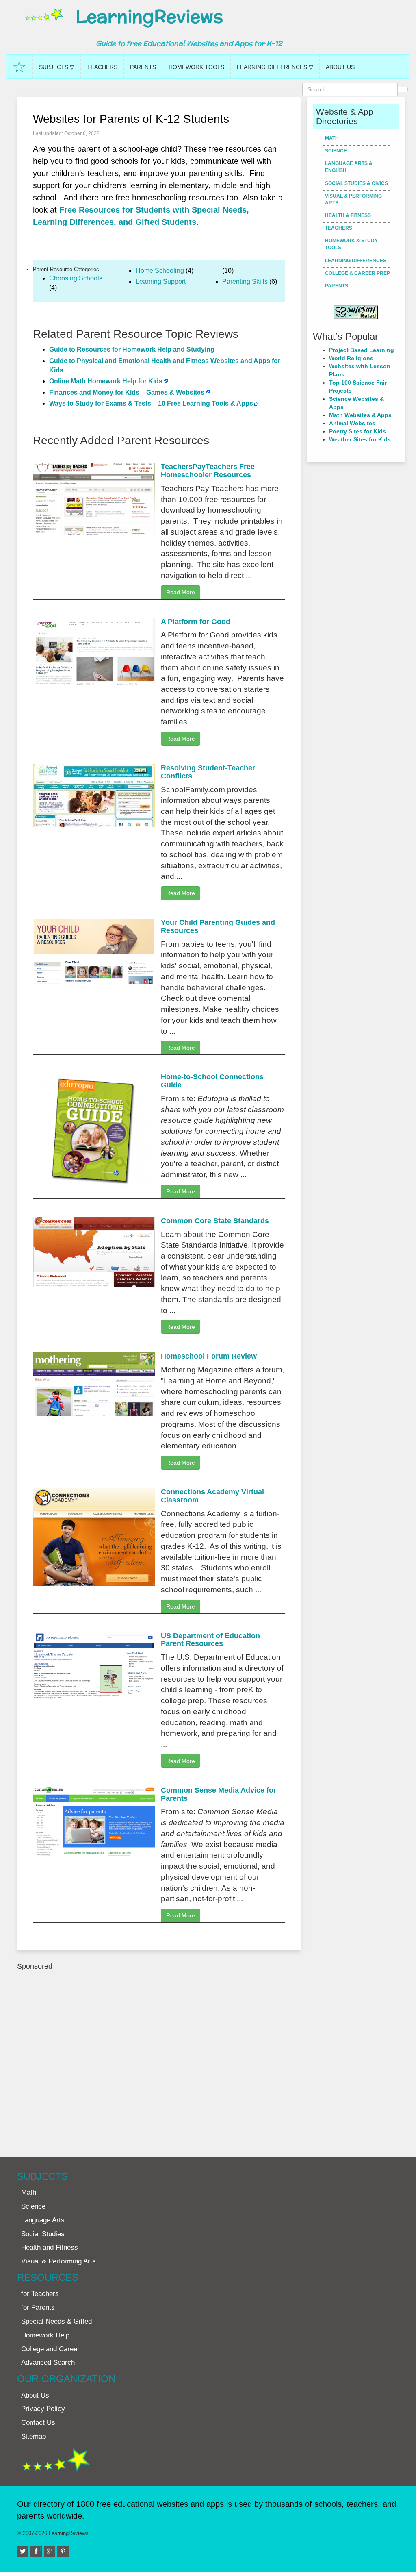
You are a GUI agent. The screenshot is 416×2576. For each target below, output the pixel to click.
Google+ (54, 2549)
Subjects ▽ (57, 67)
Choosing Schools (76, 278)
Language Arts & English (349, 167)
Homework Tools (196, 67)
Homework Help (45, 2335)
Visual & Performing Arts (353, 199)
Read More (181, 592)
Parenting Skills (245, 282)
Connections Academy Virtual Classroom (212, 1496)
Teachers (102, 67)
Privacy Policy (43, 2409)
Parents (143, 67)
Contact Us (38, 2423)
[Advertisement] (159, 2060)
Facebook (41, 2549)
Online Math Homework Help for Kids (106, 381)
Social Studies (43, 2234)
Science (336, 151)
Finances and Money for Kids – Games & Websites (127, 392)
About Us (340, 67)
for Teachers (40, 2294)
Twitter (27, 2549)
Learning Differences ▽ (275, 67)
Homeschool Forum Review (209, 1356)
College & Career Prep (357, 273)
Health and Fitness (50, 2247)
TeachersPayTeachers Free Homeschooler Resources (208, 471)
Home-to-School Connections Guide (212, 1081)
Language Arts (43, 2220)
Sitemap (34, 2436)
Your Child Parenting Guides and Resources (218, 926)
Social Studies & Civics (356, 183)
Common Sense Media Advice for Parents (219, 1794)
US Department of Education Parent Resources (210, 1640)
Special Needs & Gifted (56, 2321)
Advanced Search (48, 2362)
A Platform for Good (196, 622)
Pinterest (68, 2549)
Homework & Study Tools (351, 244)
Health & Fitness (348, 215)
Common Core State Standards (215, 1221)
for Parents (38, 2308)
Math (332, 138)
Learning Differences (356, 261)
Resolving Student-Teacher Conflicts (208, 772)
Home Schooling (160, 271)
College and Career (50, 2349)
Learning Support (161, 282)
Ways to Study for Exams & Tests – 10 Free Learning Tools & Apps (151, 403)
